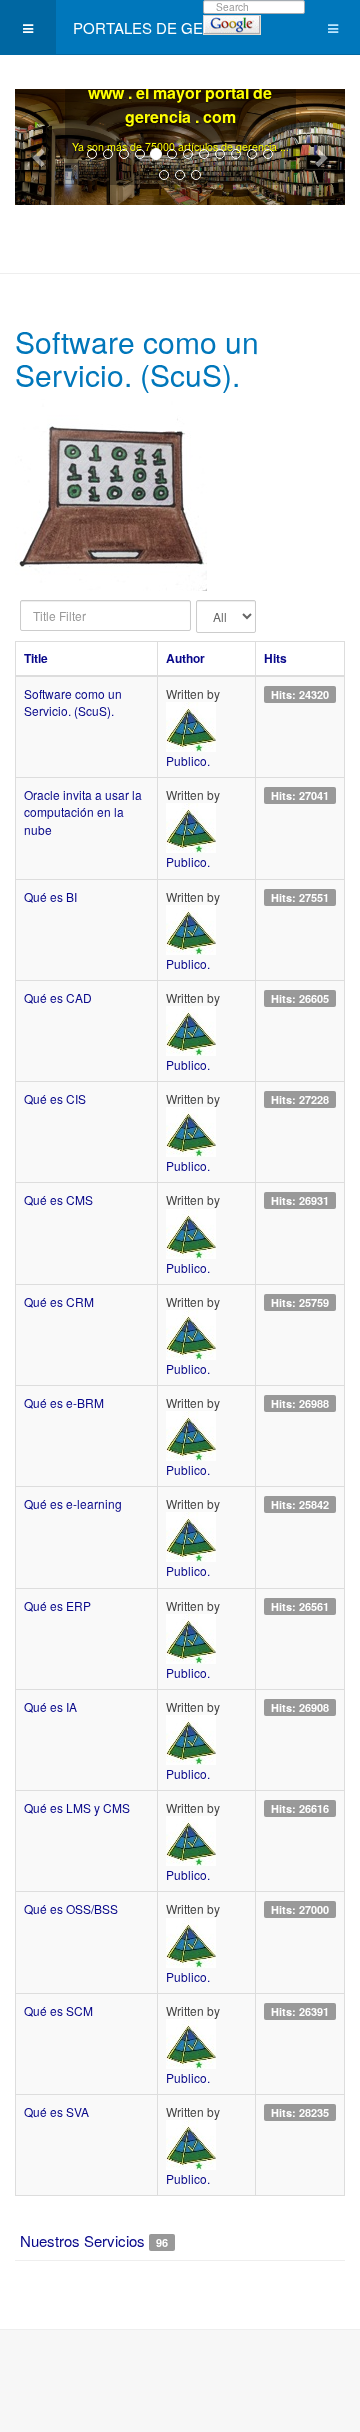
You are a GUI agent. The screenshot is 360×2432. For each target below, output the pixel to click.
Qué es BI (50, 896)
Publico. (188, 760)
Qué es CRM (59, 1301)
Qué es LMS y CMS (77, 1807)
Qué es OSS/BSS (71, 1908)
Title (36, 658)
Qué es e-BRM (64, 1402)
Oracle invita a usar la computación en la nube (83, 811)
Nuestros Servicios (82, 2240)
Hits (275, 658)
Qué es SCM (58, 2010)
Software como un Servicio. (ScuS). (73, 702)
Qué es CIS (55, 1098)
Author (185, 658)
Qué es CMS (58, 1199)
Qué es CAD (58, 997)
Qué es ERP (57, 1605)
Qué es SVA (56, 2111)
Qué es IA (50, 1706)
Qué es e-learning (73, 1503)
